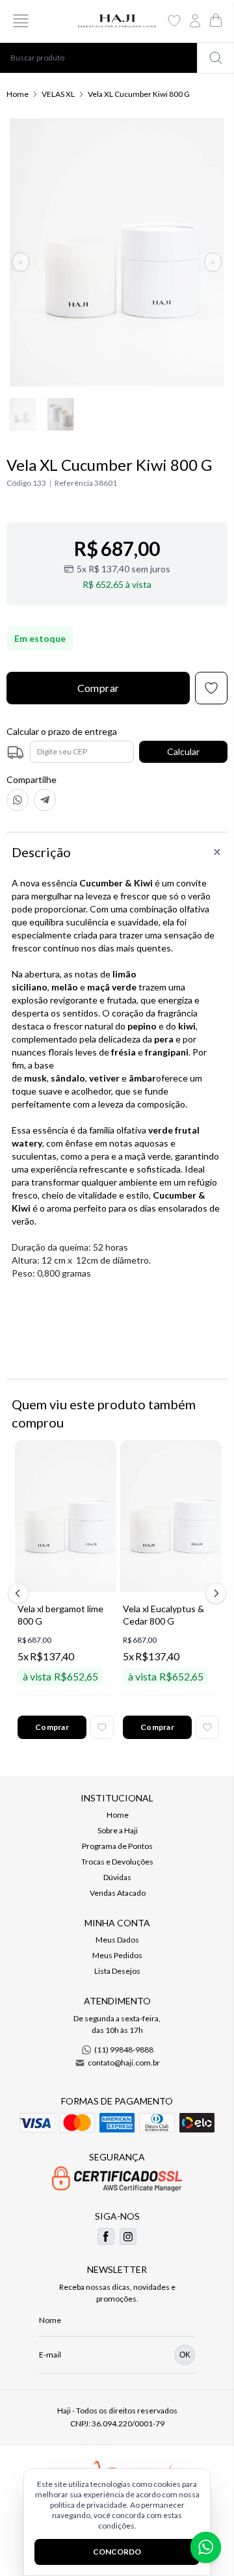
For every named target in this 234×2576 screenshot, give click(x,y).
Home (18, 94)
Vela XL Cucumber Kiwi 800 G (139, 94)
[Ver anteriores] (20, 1593)
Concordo (117, 2552)
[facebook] (106, 2237)
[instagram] (128, 2237)
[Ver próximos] (214, 1593)
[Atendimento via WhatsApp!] (206, 2547)
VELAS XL (58, 94)
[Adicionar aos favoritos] (102, 1727)
